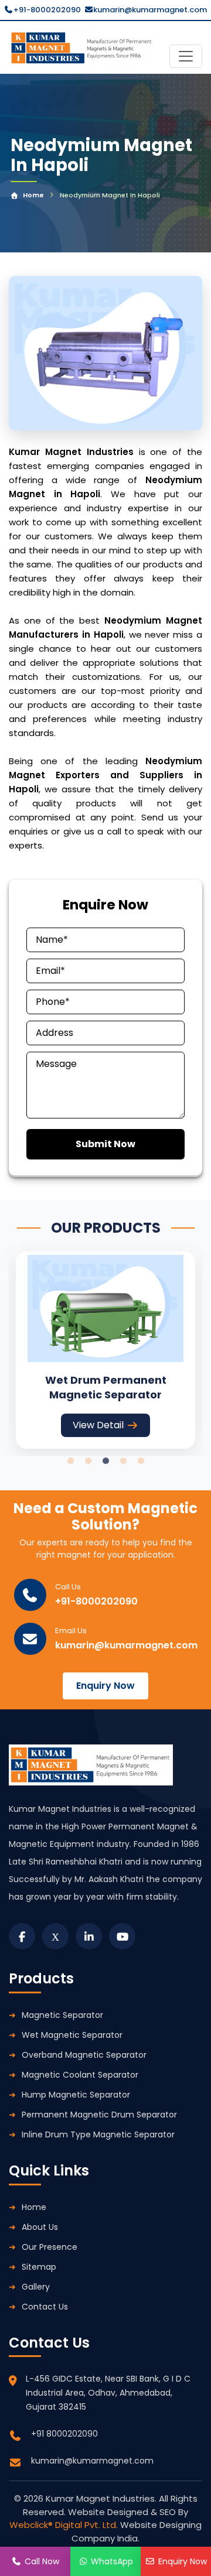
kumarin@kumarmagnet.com (150, 10)
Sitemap (39, 2267)
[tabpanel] (105, 1350)
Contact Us (45, 2307)
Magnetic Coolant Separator (80, 2075)
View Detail (98, 1425)
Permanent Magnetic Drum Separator (99, 2115)
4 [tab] (123, 1461)
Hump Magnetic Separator (76, 2095)
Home (33, 195)
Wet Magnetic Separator (72, 2035)
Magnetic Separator (62, 2015)
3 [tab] (105, 1461)
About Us (40, 2227)
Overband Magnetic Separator (84, 2055)
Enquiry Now (105, 1686)
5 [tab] (141, 1461)
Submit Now (105, 1144)
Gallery (36, 2287)
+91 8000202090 (64, 2434)
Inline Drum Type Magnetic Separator (98, 2134)
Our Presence (50, 2247)
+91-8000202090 (47, 10)
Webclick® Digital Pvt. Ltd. (65, 2525)
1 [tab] (70, 1461)
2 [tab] (88, 1461)
